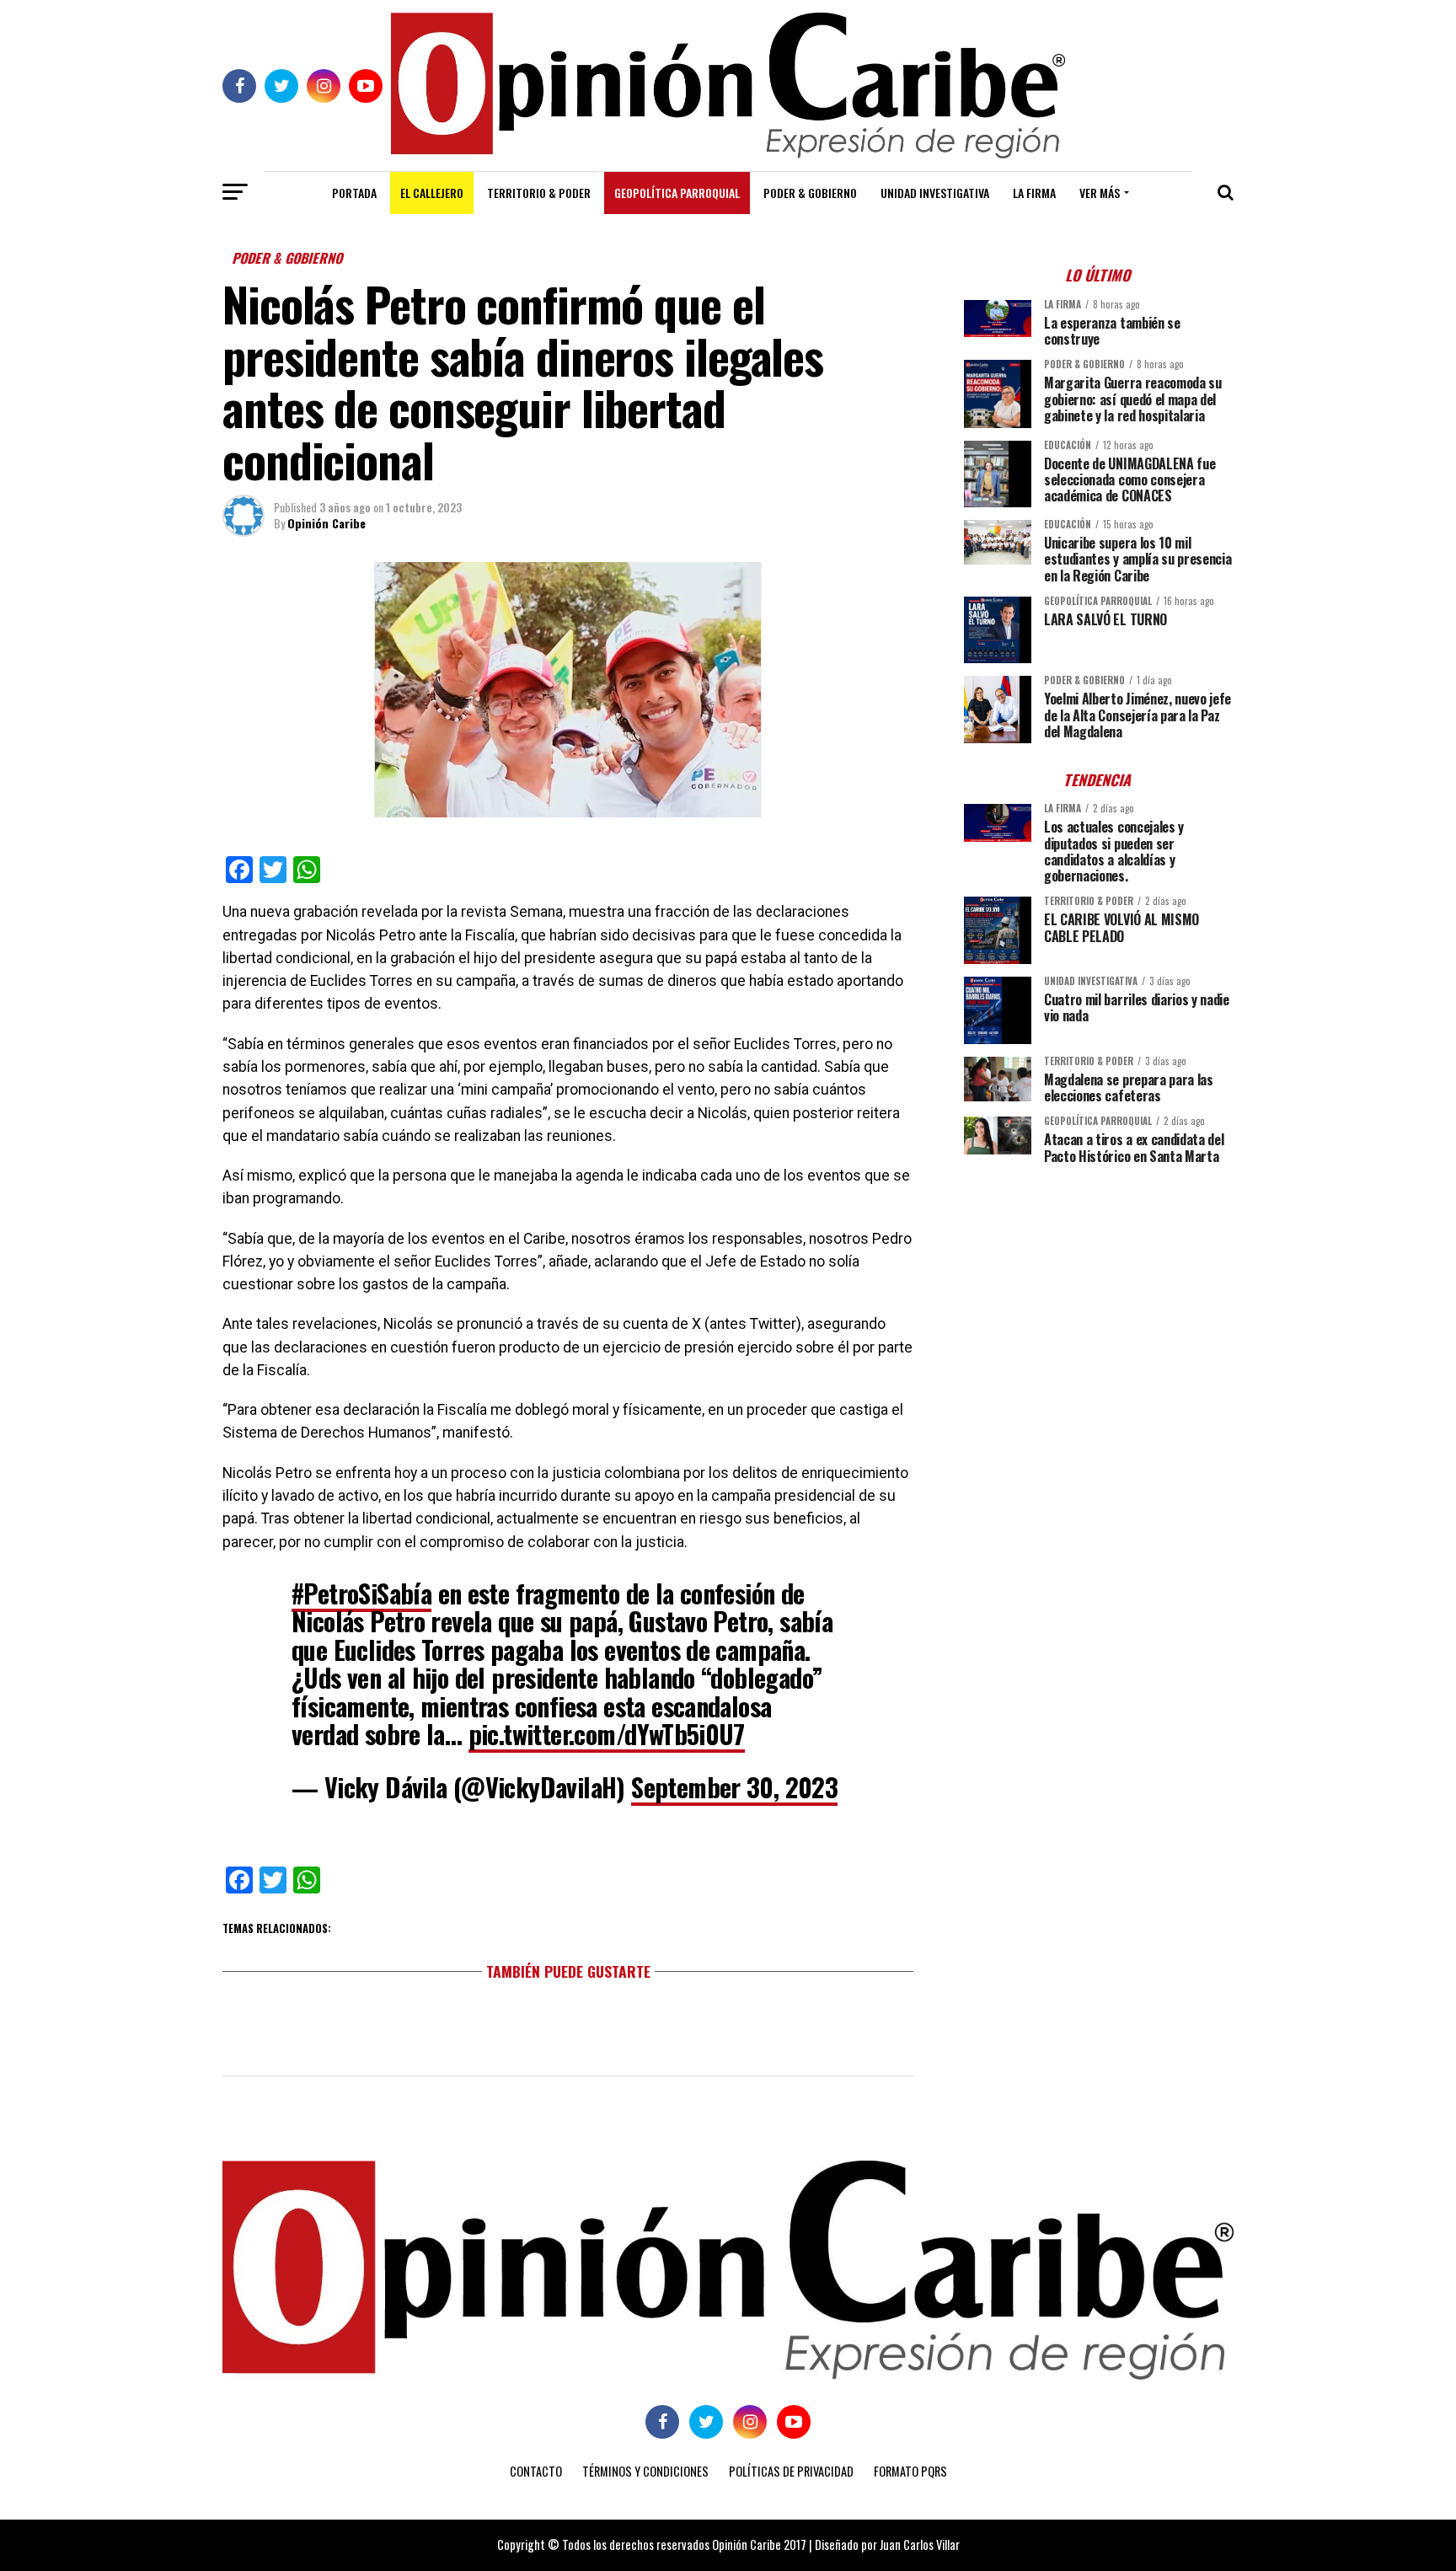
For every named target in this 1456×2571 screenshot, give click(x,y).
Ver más (1100, 193)
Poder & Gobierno (810, 193)
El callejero (432, 193)
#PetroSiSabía (361, 1593)
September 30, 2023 (734, 1787)
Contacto (536, 2471)
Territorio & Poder (539, 193)
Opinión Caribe (327, 523)
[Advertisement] (1099, 1295)
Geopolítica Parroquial (677, 193)
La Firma (1034, 193)
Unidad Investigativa (935, 193)
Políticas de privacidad (791, 2471)
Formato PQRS (910, 2471)
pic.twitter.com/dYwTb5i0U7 (607, 1734)
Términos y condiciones (645, 2471)
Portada (354, 193)
